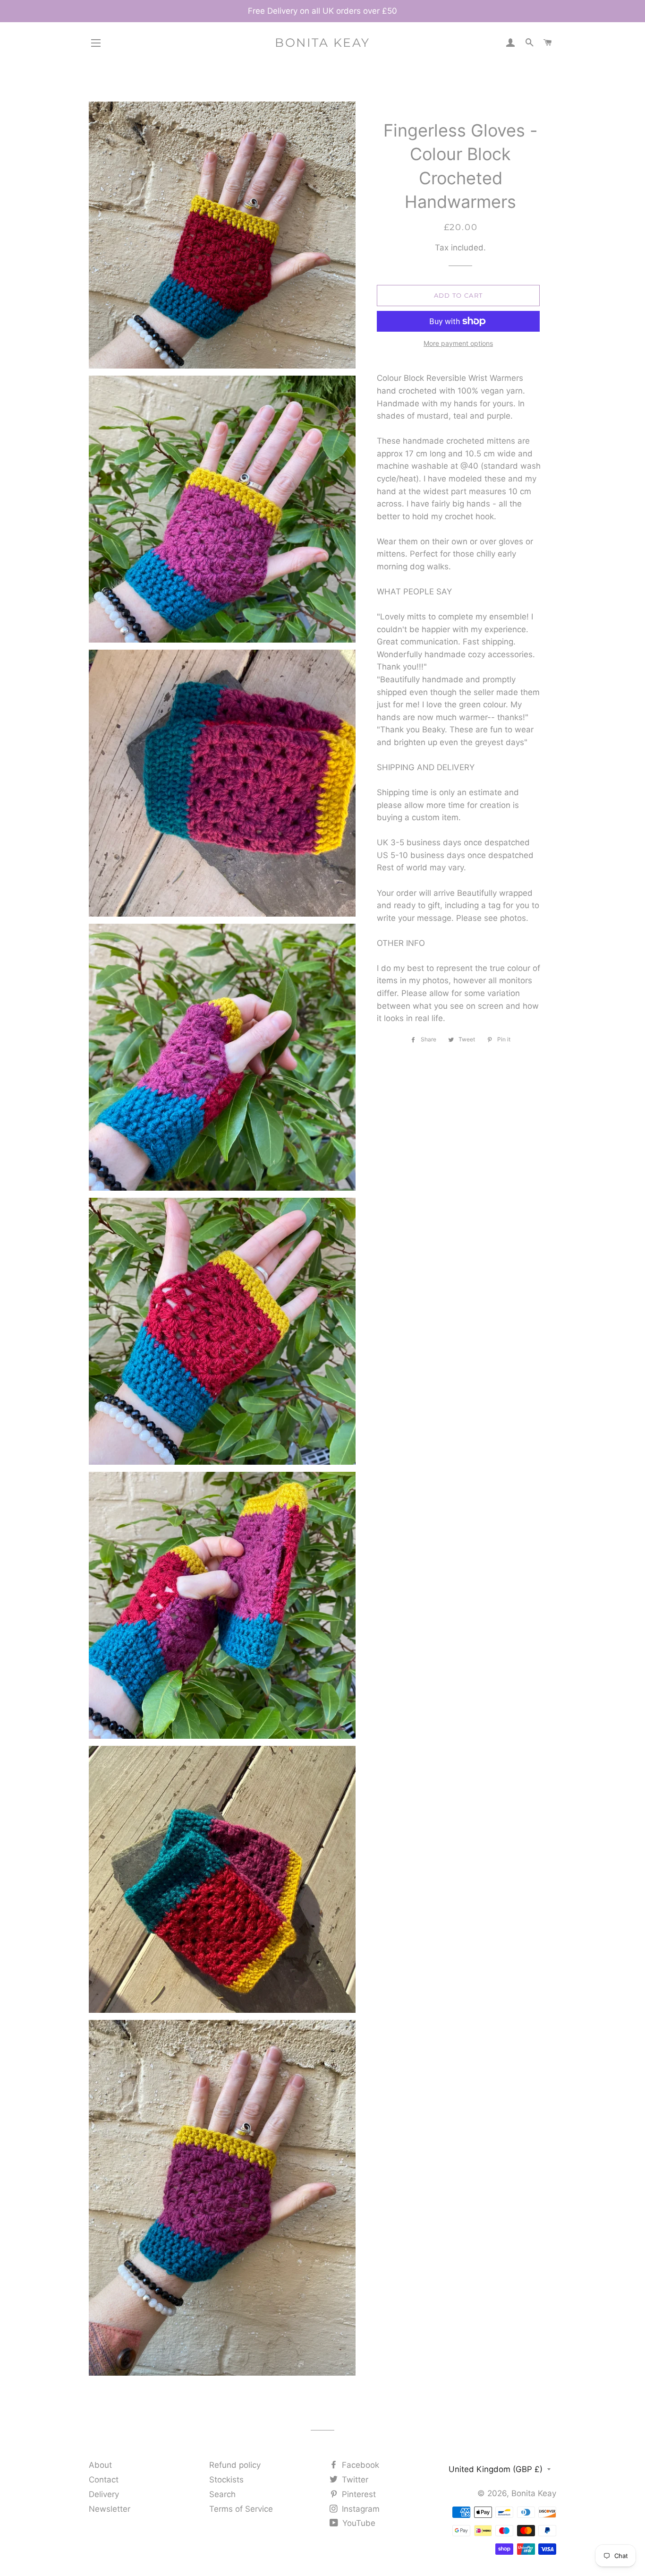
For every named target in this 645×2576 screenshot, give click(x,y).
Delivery (104, 2494)
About (100, 2465)
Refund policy (235, 2465)
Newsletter (110, 2509)
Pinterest (358, 2494)
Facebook (359, 2465)
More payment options (458, 343)
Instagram (360, 2509)
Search (222, 2494)
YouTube (358, 2523)
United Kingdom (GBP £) (496, 2469)
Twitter (354, 2480)
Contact (104, 2480)
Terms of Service (241, 2509)
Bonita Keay (322, 43)
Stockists (226, 2480)
